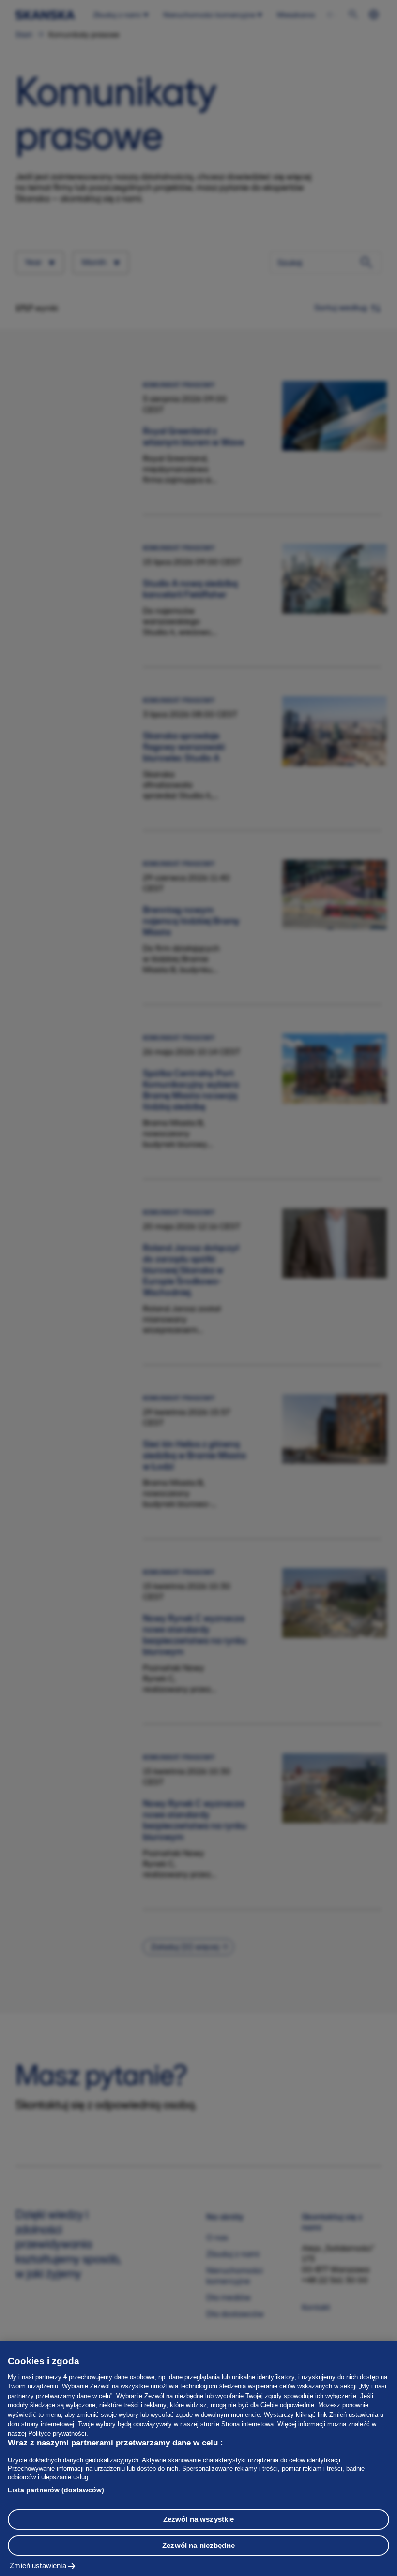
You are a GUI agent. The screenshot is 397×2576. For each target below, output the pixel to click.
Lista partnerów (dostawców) (56, 2490)
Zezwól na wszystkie (199, 2519)
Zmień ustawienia (38, 2566)
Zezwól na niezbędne (198, 2545)
